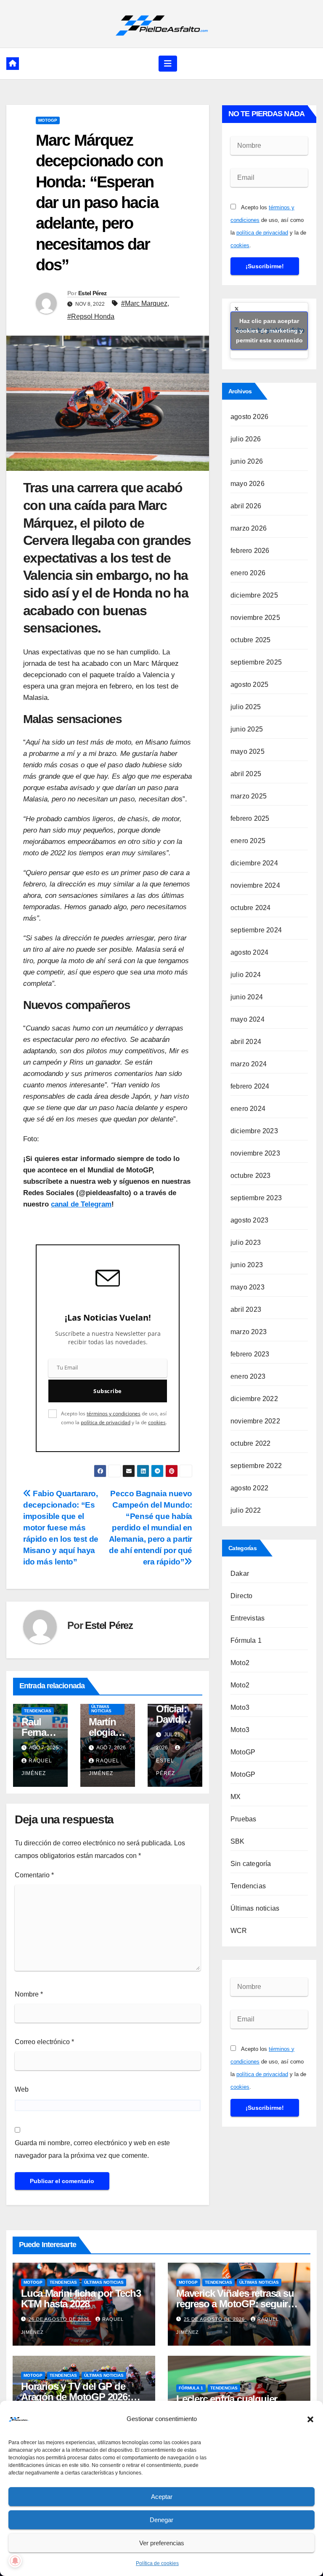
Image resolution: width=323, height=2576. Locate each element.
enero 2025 (248, 841)
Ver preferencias (162, 2543)
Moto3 (240, 1707)
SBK (238, 1841)
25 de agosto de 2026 (215, 2319)
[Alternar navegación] (168, 64)
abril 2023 (246, 1309)
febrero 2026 (250, 551)
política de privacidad (106, 1422)
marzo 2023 (249, 1332)
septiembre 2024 (256, 930)
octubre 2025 (250, 640)
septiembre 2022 (256, 1466)
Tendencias (38, 1711)
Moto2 (240, 1663)
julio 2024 (246, 975)
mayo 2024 (248, 1019)
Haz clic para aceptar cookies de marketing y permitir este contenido (269, 331)
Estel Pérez (92, 293)
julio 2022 (246, 1510)
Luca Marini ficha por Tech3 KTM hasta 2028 (81, 2298)
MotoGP (48, 120)
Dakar (240, 1574)
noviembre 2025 (255, 618)
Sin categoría (251, 1864)
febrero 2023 (250, 1354)
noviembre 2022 (255, 1421)
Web (22, 2089)
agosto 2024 (249, 952)
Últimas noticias (101, 1709)
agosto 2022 (249, 1488)
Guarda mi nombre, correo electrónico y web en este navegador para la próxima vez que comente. (92, 2149)
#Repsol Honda (91, 316)
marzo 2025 (249, 796)
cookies (157, 1422)
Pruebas (243, 1819)
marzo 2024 (249, 1064)
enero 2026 (248, 573)
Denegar (161, 2520)
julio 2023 (246, 1243)
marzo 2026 (249, 528)
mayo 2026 (248, 484)
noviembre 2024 (255, 885)
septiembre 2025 (256, 662)
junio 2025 (247, 729)
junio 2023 (247, 1265)
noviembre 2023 (255, 1153)
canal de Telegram (81, 1204)
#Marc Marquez (144, 303)
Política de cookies (157, 2563)
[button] (310, 2419)
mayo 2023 (248, 1287)
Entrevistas (248, 1618)
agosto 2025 (249, 685)
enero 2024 (248, 1109)
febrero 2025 (250, 818)
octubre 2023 (250, 1176)
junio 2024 (247, 997)
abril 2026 (246, 506)
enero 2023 (248, 1376)
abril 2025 (246, 774)
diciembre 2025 (254, 595)
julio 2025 (246, 707)
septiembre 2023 (256, 1198)
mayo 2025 (248, 751)
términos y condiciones (114, 1413)
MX (236, 1797)
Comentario (34, 1875)
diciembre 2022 (254, 1399)
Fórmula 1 (246, 1640)
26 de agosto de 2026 (60, 2319)
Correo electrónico (44, 2042)
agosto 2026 (249, 417)
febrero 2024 (250, 1086)
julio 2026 (246, 439)
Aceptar (162, 2497)
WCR (239, 1931)
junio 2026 (247, 461)
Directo (241, 1596)
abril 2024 (246, 1042)
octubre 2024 (250, 908)
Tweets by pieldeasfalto (269, 331)
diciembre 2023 (254, 1131)
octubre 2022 (250, 1443)
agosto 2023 (249, 1220)
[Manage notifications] (15, 2561)
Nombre (29, 1994)
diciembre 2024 (254, 863)
